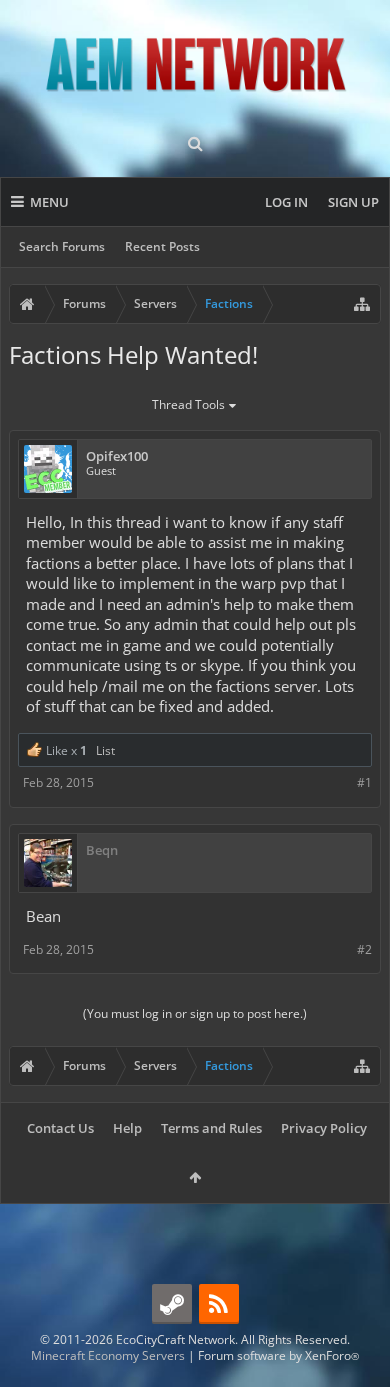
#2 (364, 949)
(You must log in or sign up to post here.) (195, 1013)
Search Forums (62, 246)
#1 (364, 782)
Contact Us (60, 1128)
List (105, 750)
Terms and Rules (211, 1128)
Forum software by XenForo (278, 1355)
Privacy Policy (324, 1128)
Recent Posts (162, 246)
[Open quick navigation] (362, 304)
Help (127, 1128)
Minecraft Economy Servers (108, 1355)
